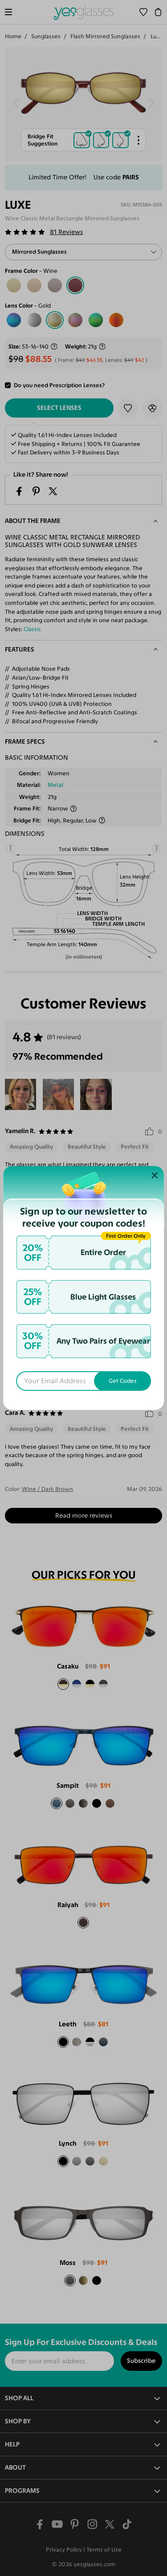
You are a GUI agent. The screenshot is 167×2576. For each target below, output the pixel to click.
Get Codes (123, 1381)
